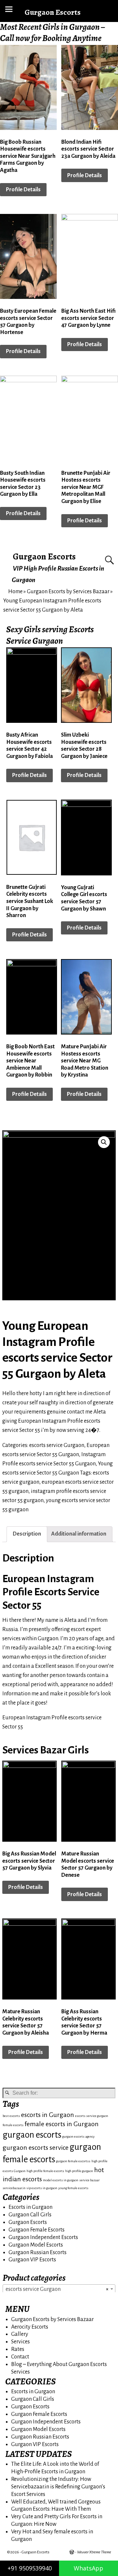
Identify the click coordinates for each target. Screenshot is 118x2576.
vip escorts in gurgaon (42, 2188)
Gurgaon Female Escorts (37, 2230)
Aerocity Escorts (30, 2327)
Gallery (20, 2334)
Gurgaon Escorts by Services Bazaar (68, 592)
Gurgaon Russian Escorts (38, 2252)
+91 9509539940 (30, 2568)
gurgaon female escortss (73, 2161)
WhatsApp (88, 2568)
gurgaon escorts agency (79, 2136)
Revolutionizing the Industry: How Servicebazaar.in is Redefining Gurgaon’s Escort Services (58, 2487)
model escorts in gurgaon (61, 2180)
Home (15, 592)
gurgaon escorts (32, 2135)
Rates (18, 2349)
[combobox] (59, 2289)
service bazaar (89, 2180)
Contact (20, 2357)
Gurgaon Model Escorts (36, 2245)
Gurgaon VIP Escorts (32, 2260)
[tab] (27, 1534)
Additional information (79, 1534)
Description (27, 1534)
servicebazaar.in (14, 2188)
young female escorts (73, 2188)
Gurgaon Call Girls (30, 2215)
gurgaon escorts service (36, 2148)
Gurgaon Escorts (44, 556)
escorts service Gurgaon (57, 1445)
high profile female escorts (45, 2171)
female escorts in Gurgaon (62, 2124)
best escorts (11, 2116)
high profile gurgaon (79, 2171)
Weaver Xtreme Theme (94, 2552)
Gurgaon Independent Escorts (43, 2237)
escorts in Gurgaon (48, 2115)
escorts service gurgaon (92, 2116)
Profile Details (23, 190)
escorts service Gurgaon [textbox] (57, 2289)
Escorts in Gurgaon (30, 2207)
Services (20, 2342)
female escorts (13, 2125)
